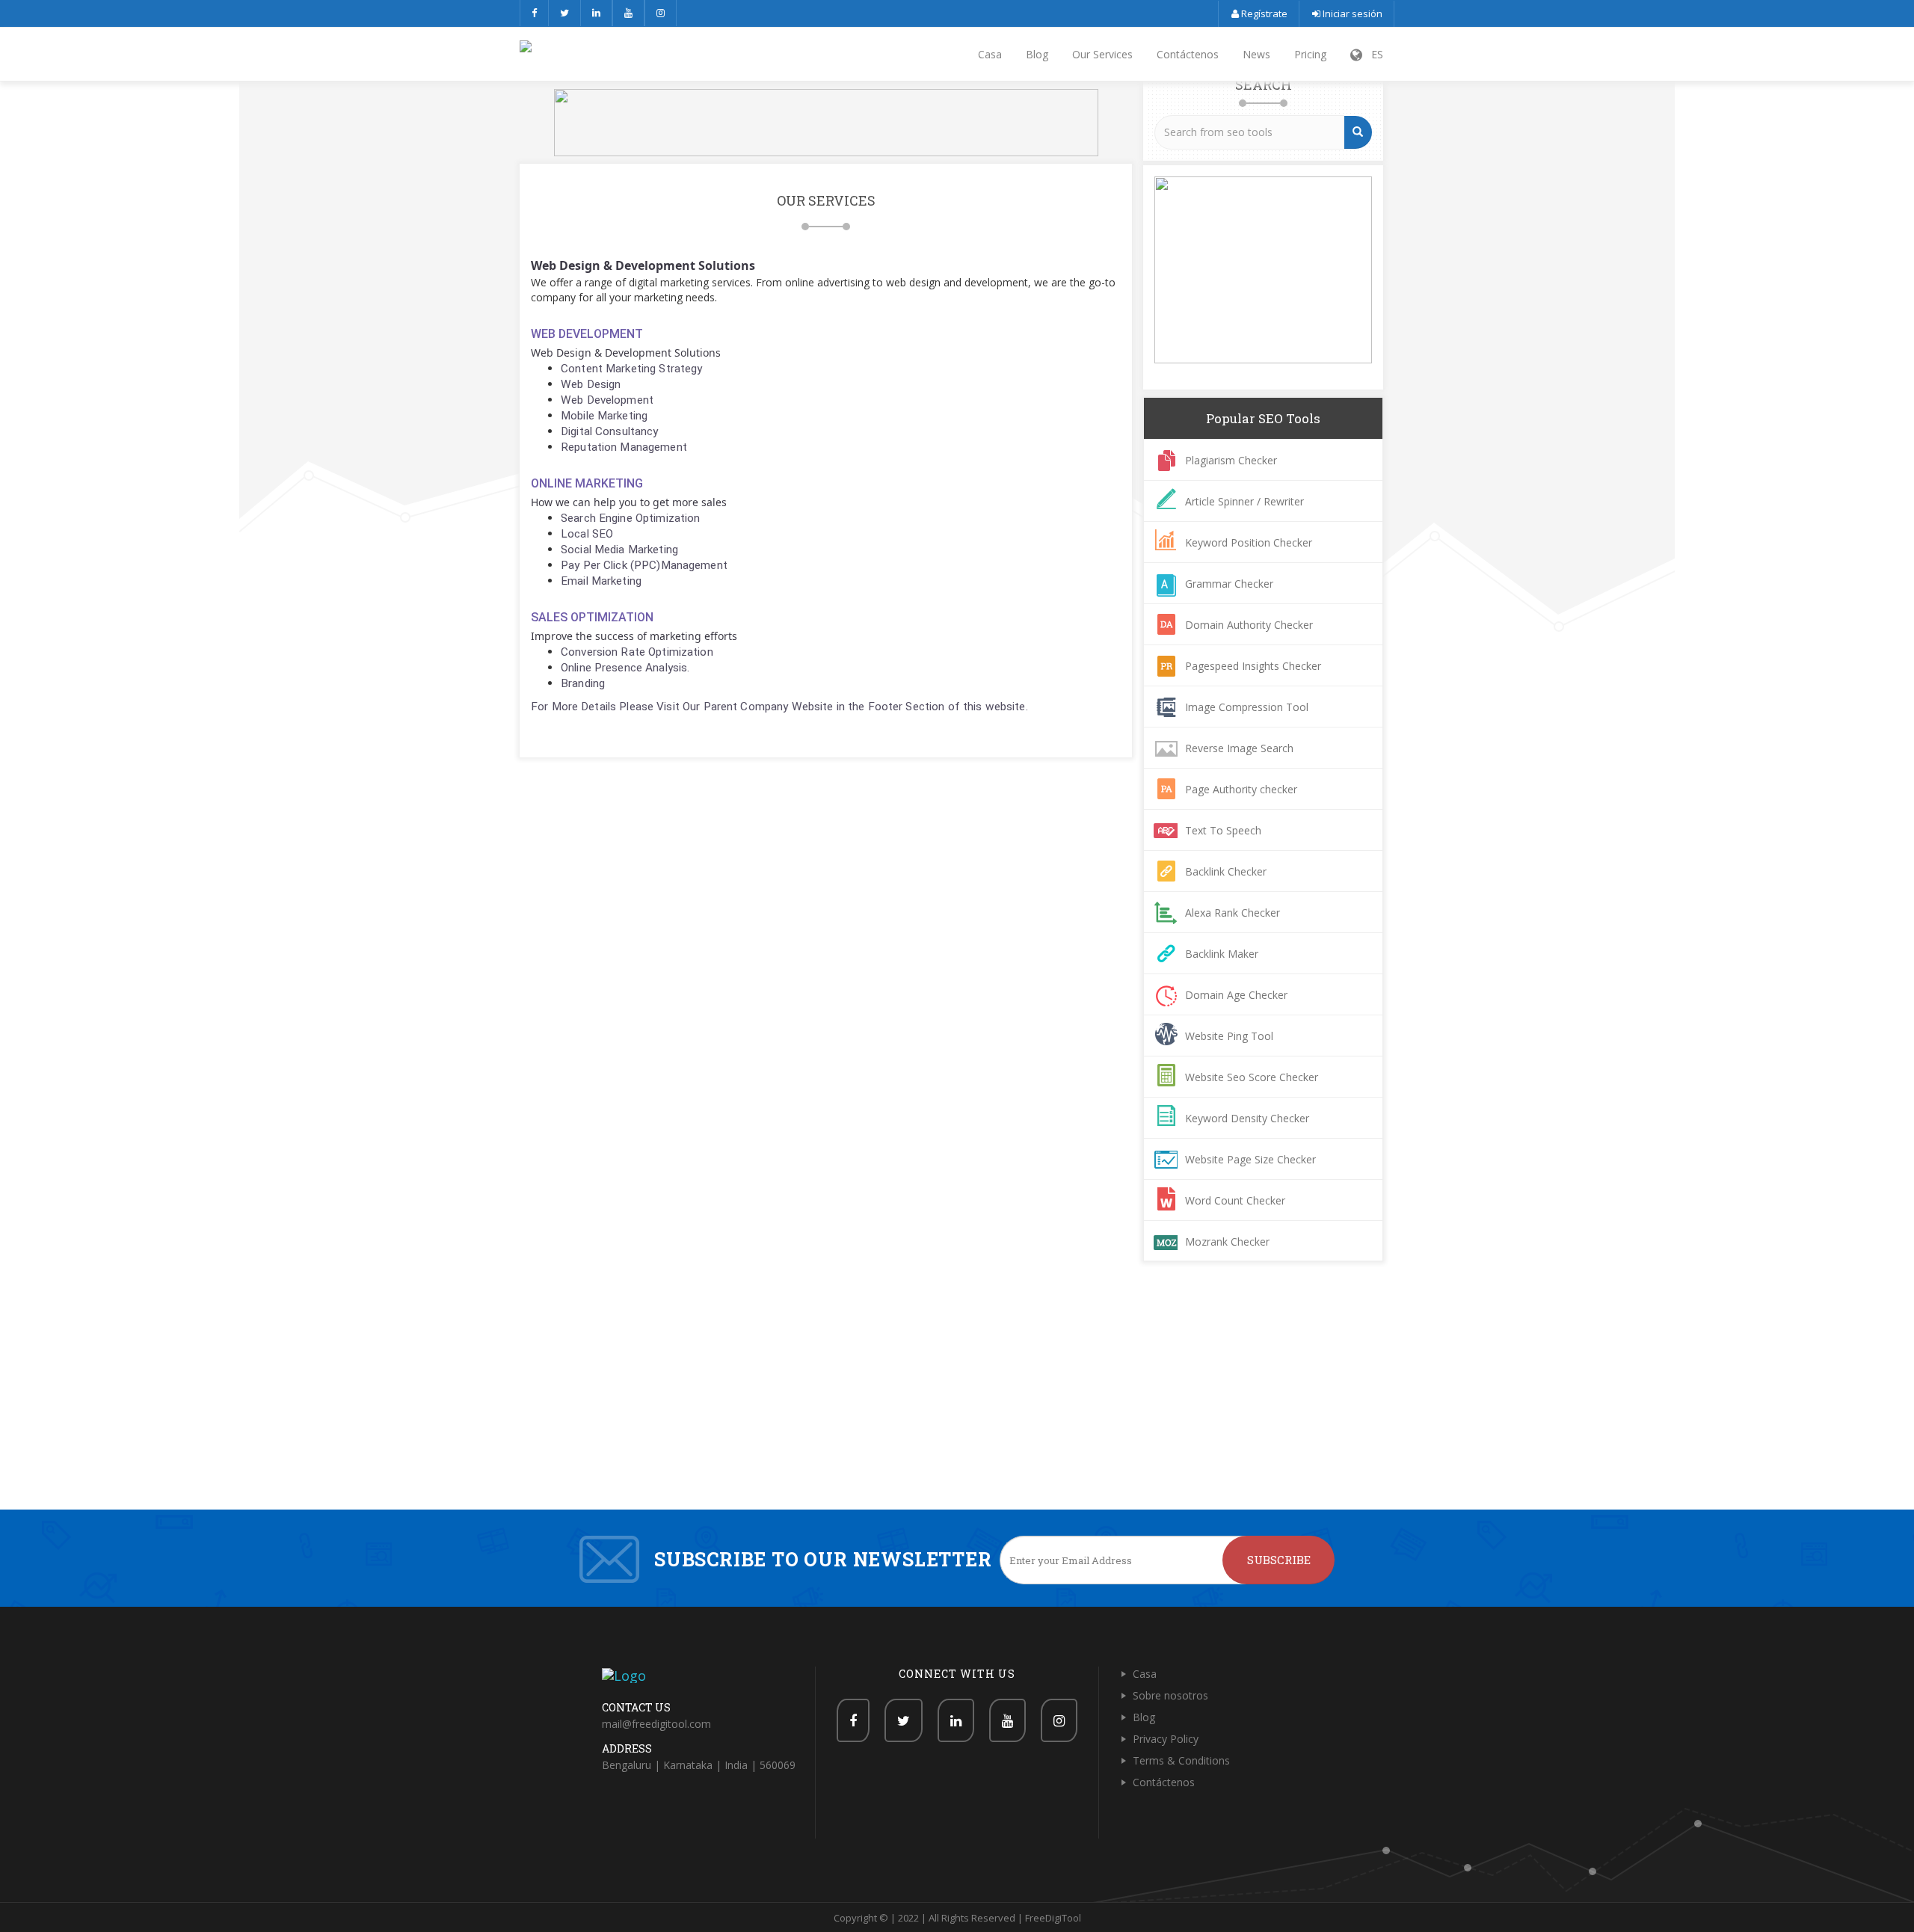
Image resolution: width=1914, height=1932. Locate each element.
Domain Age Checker (1236, 995)
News (1256, 54)
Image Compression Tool (1247, 707)
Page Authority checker (1241, 789)
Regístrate (1263, 13)
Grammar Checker (1229, 584)
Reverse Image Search (1239, 748)
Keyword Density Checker (1247, 1118)
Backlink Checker (1226, 871)
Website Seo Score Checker (1252, 1077)
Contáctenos (1188, 54)
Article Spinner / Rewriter (1244, 501)
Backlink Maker (1222, 954)
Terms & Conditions (1181, 1760)
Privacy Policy (1166, 1739)
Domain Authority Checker (1249, 625)
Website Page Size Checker (1250, 1159)
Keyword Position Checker (1249, 542)
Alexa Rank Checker (1233, 913)
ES (1373, 54)
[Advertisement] (957, 1397)
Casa (990, 54)
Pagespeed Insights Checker (1253, 666)
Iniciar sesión (1351, 13)
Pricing (1310, 54)
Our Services (1102, 54)
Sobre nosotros (1170, 1695)
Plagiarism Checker (1231, 460)
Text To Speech (1223, 830)
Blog (1037, 54)
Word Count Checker (1235, 1200)
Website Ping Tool (1229, 1036)
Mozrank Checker (1227, 1242)
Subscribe (1279, 1560)
